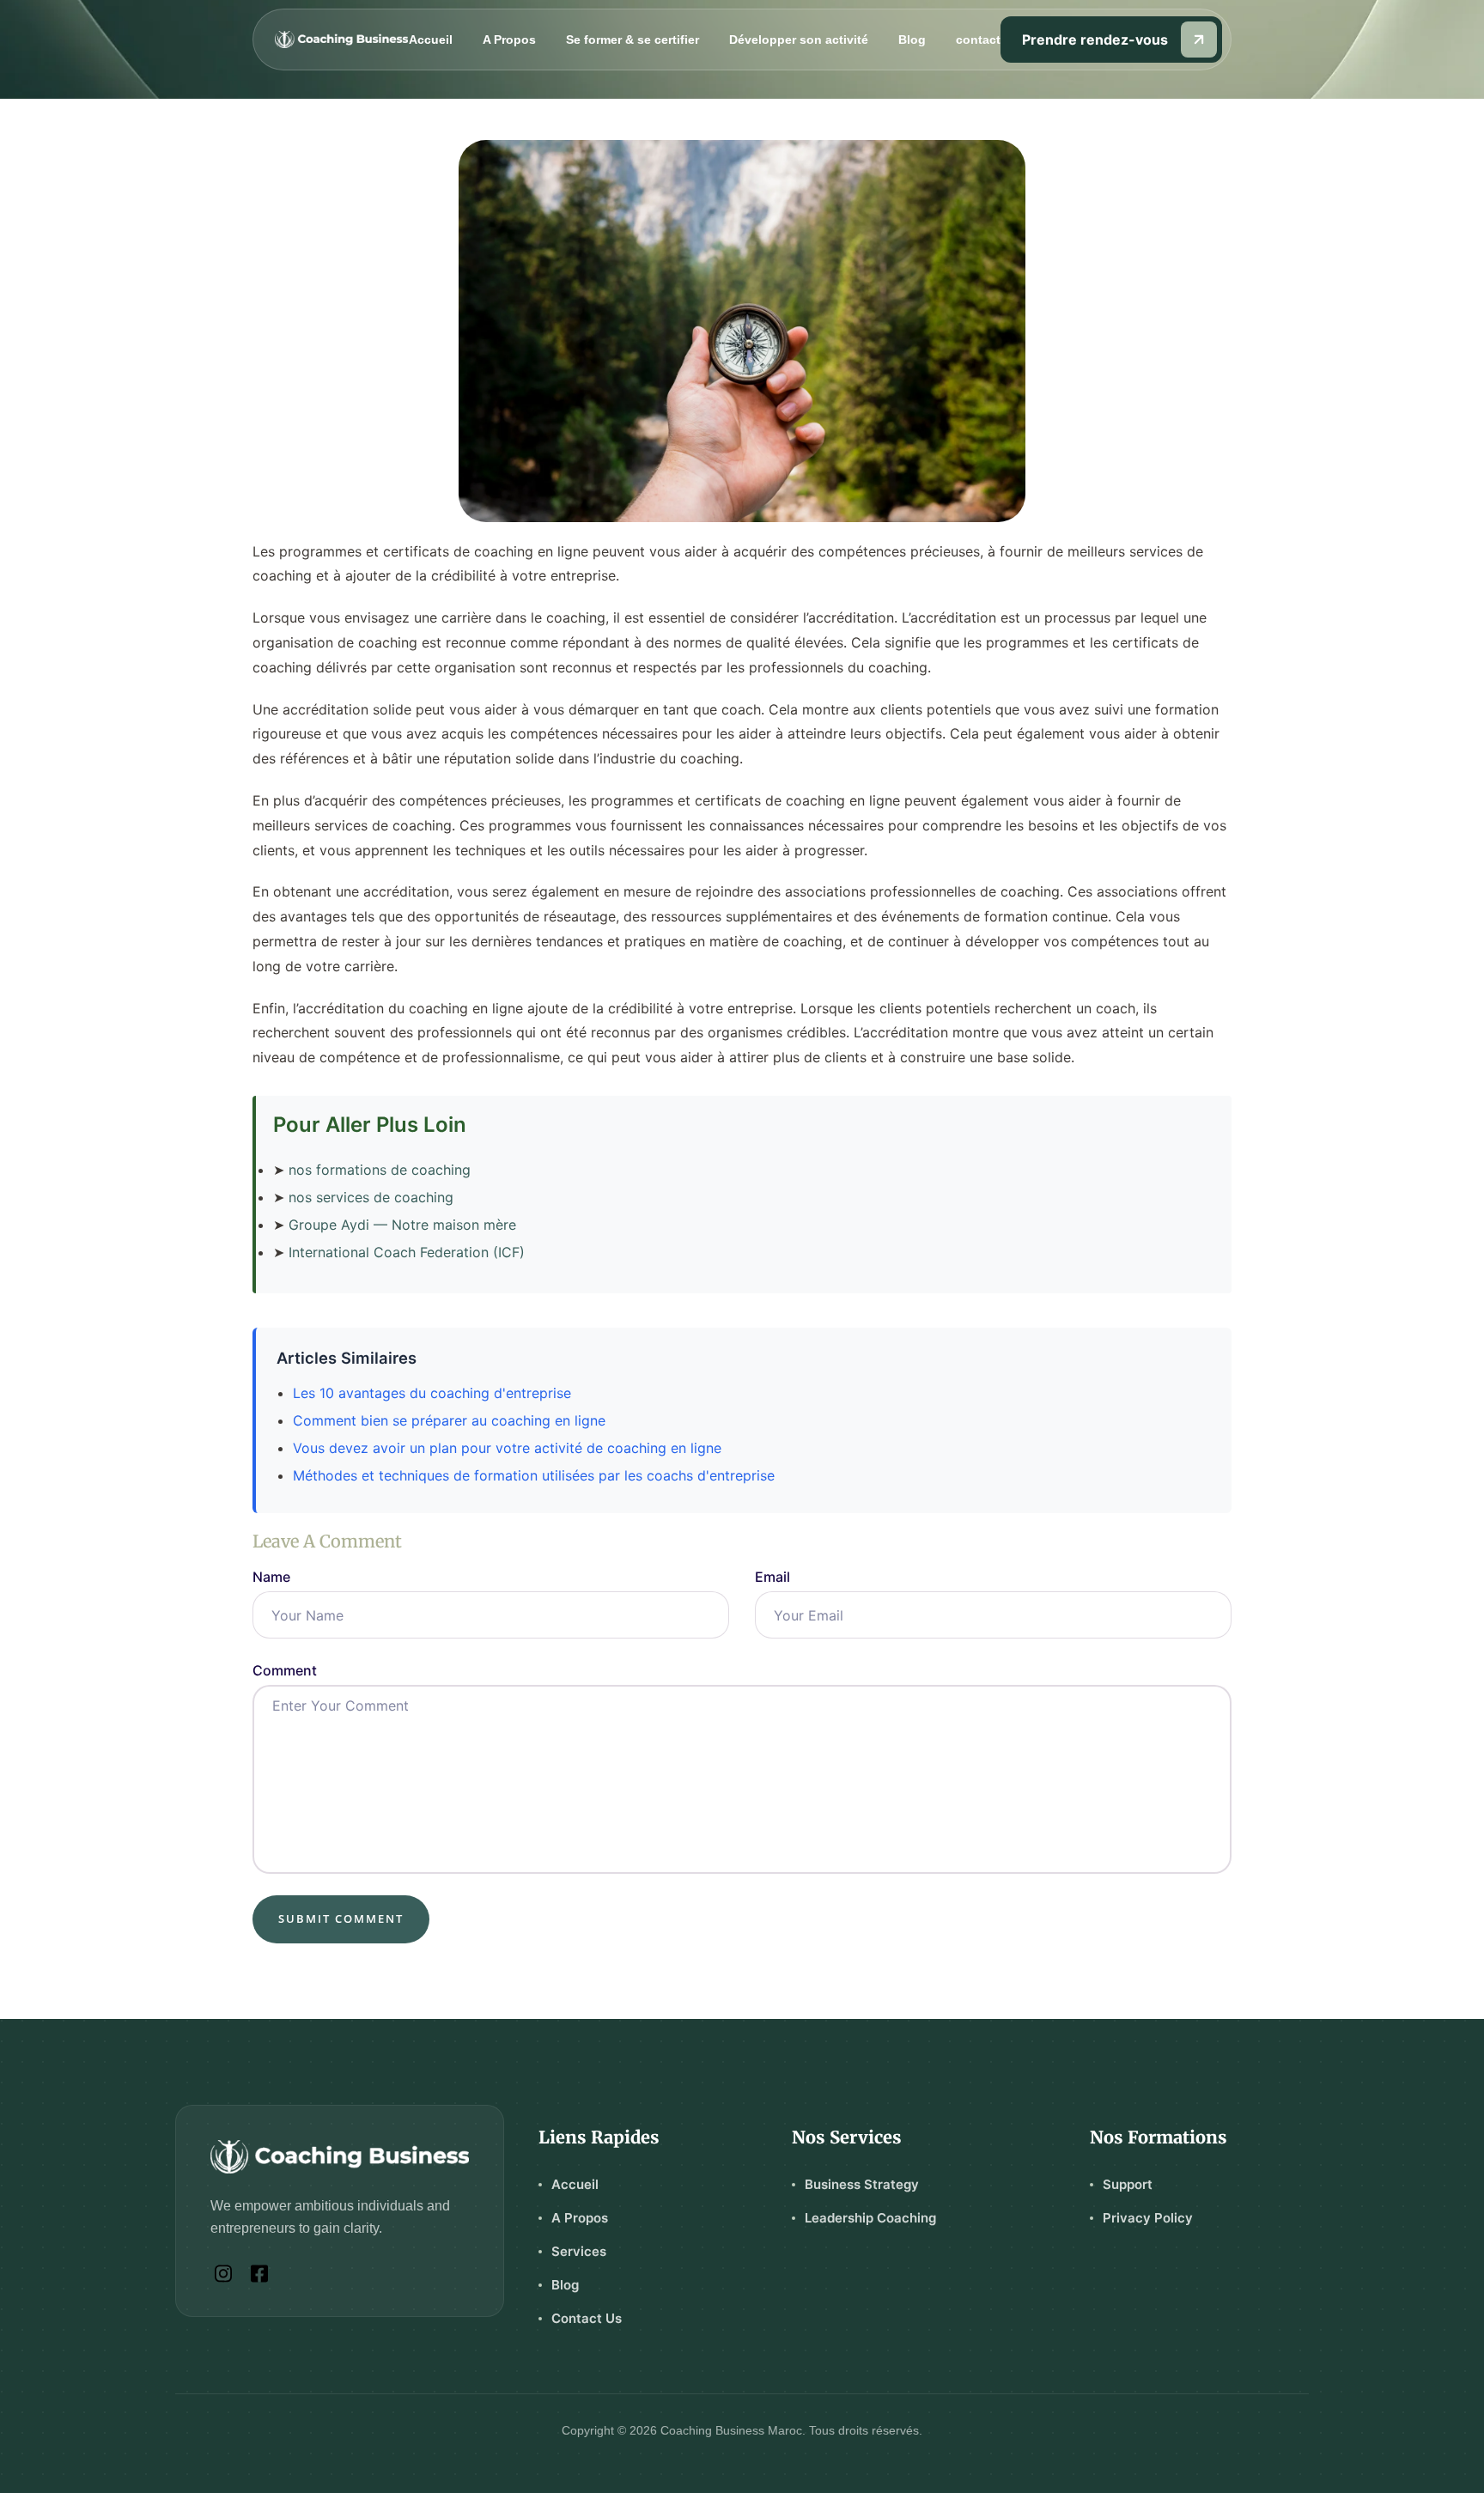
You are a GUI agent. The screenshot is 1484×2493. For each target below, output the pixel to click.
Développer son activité (799, 40)
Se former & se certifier (633, 40)
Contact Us (587, 2318)
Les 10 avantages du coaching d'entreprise (432, 1393)
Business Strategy (862, 2184)
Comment (285, 1670)
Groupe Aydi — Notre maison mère (402, 1225)
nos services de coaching (371, 1197)
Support (1128, 2184)
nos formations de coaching (380, 1170)
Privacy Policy (1148, 2218)
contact (978, 40)
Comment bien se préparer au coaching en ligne (449, 1420)
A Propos (509, 40)
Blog (912, 40)
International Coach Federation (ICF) (407, 1252)
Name (271, 1577)
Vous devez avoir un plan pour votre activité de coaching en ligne (507, 1448)
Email (772, 1577)
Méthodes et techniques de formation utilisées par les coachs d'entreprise (534, 1475)
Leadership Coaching (870, 2218)
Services (579, 2251)
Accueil (431, 40)
